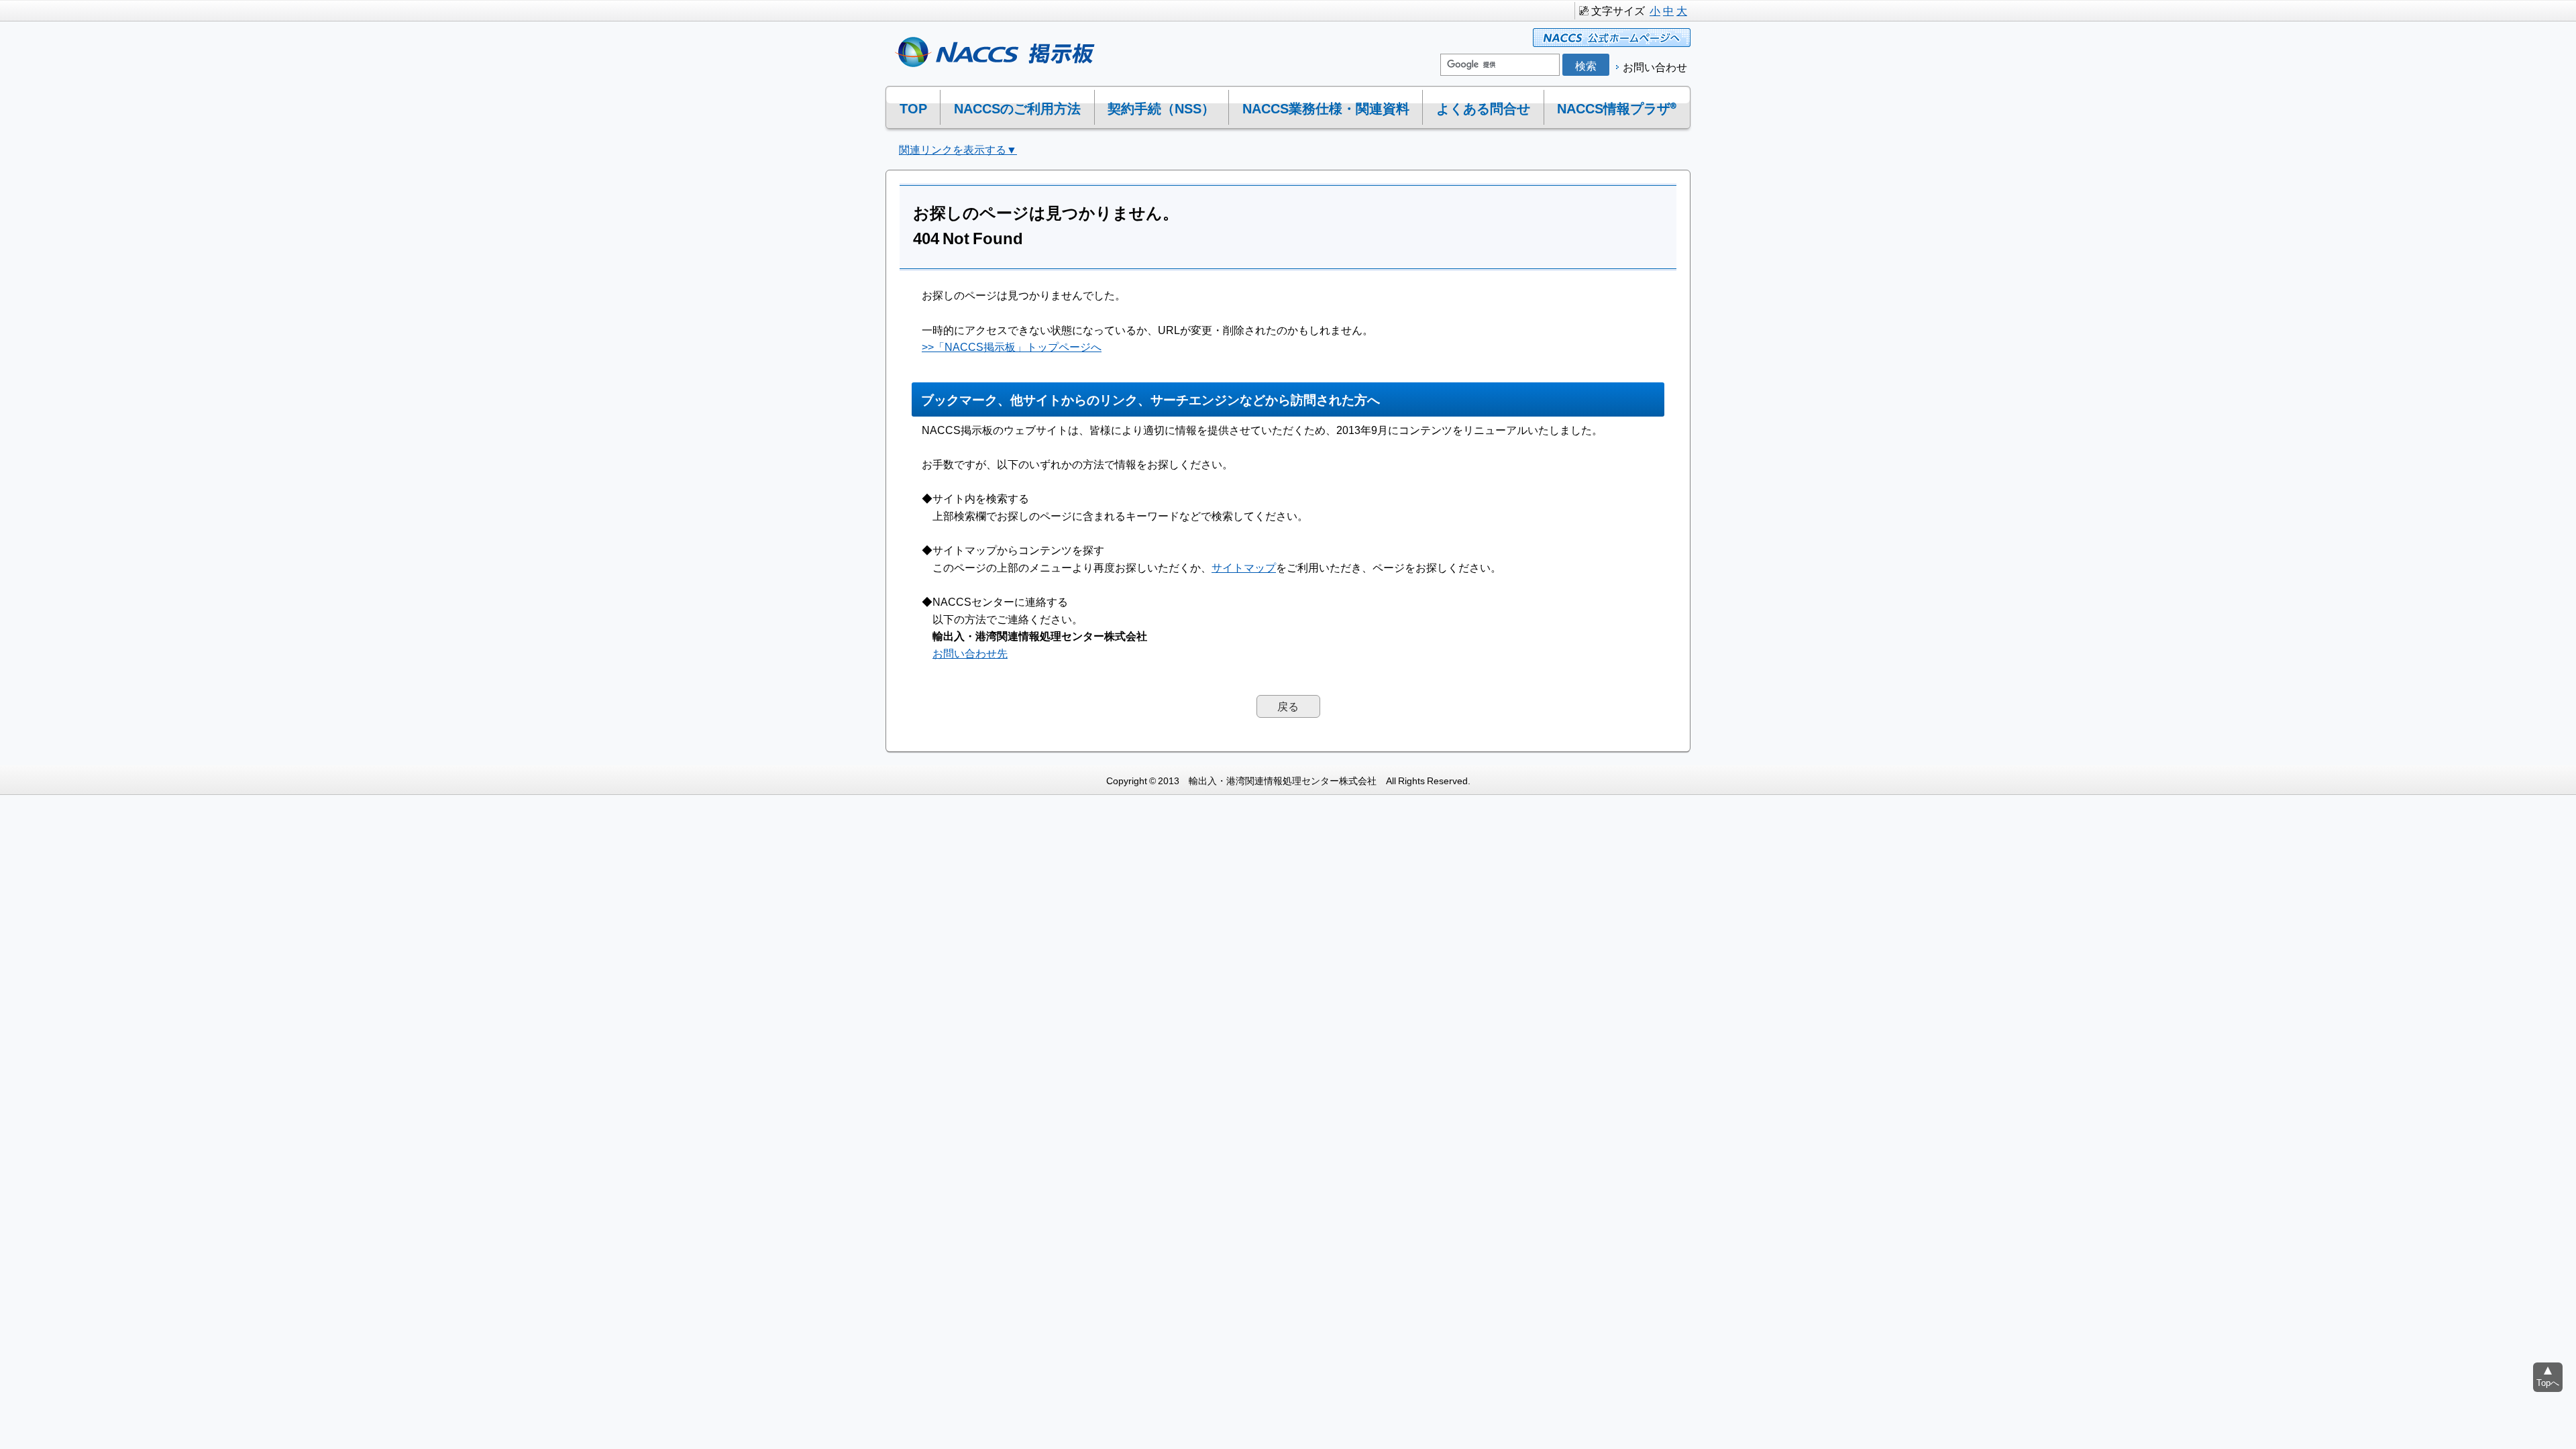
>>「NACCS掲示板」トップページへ (1012, 346)
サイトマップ (1244, 567)
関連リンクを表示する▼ (958, 149)
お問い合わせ (1655, 66)
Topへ (2548, 1382)
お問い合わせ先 (970, 653)
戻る (1288, 706)
